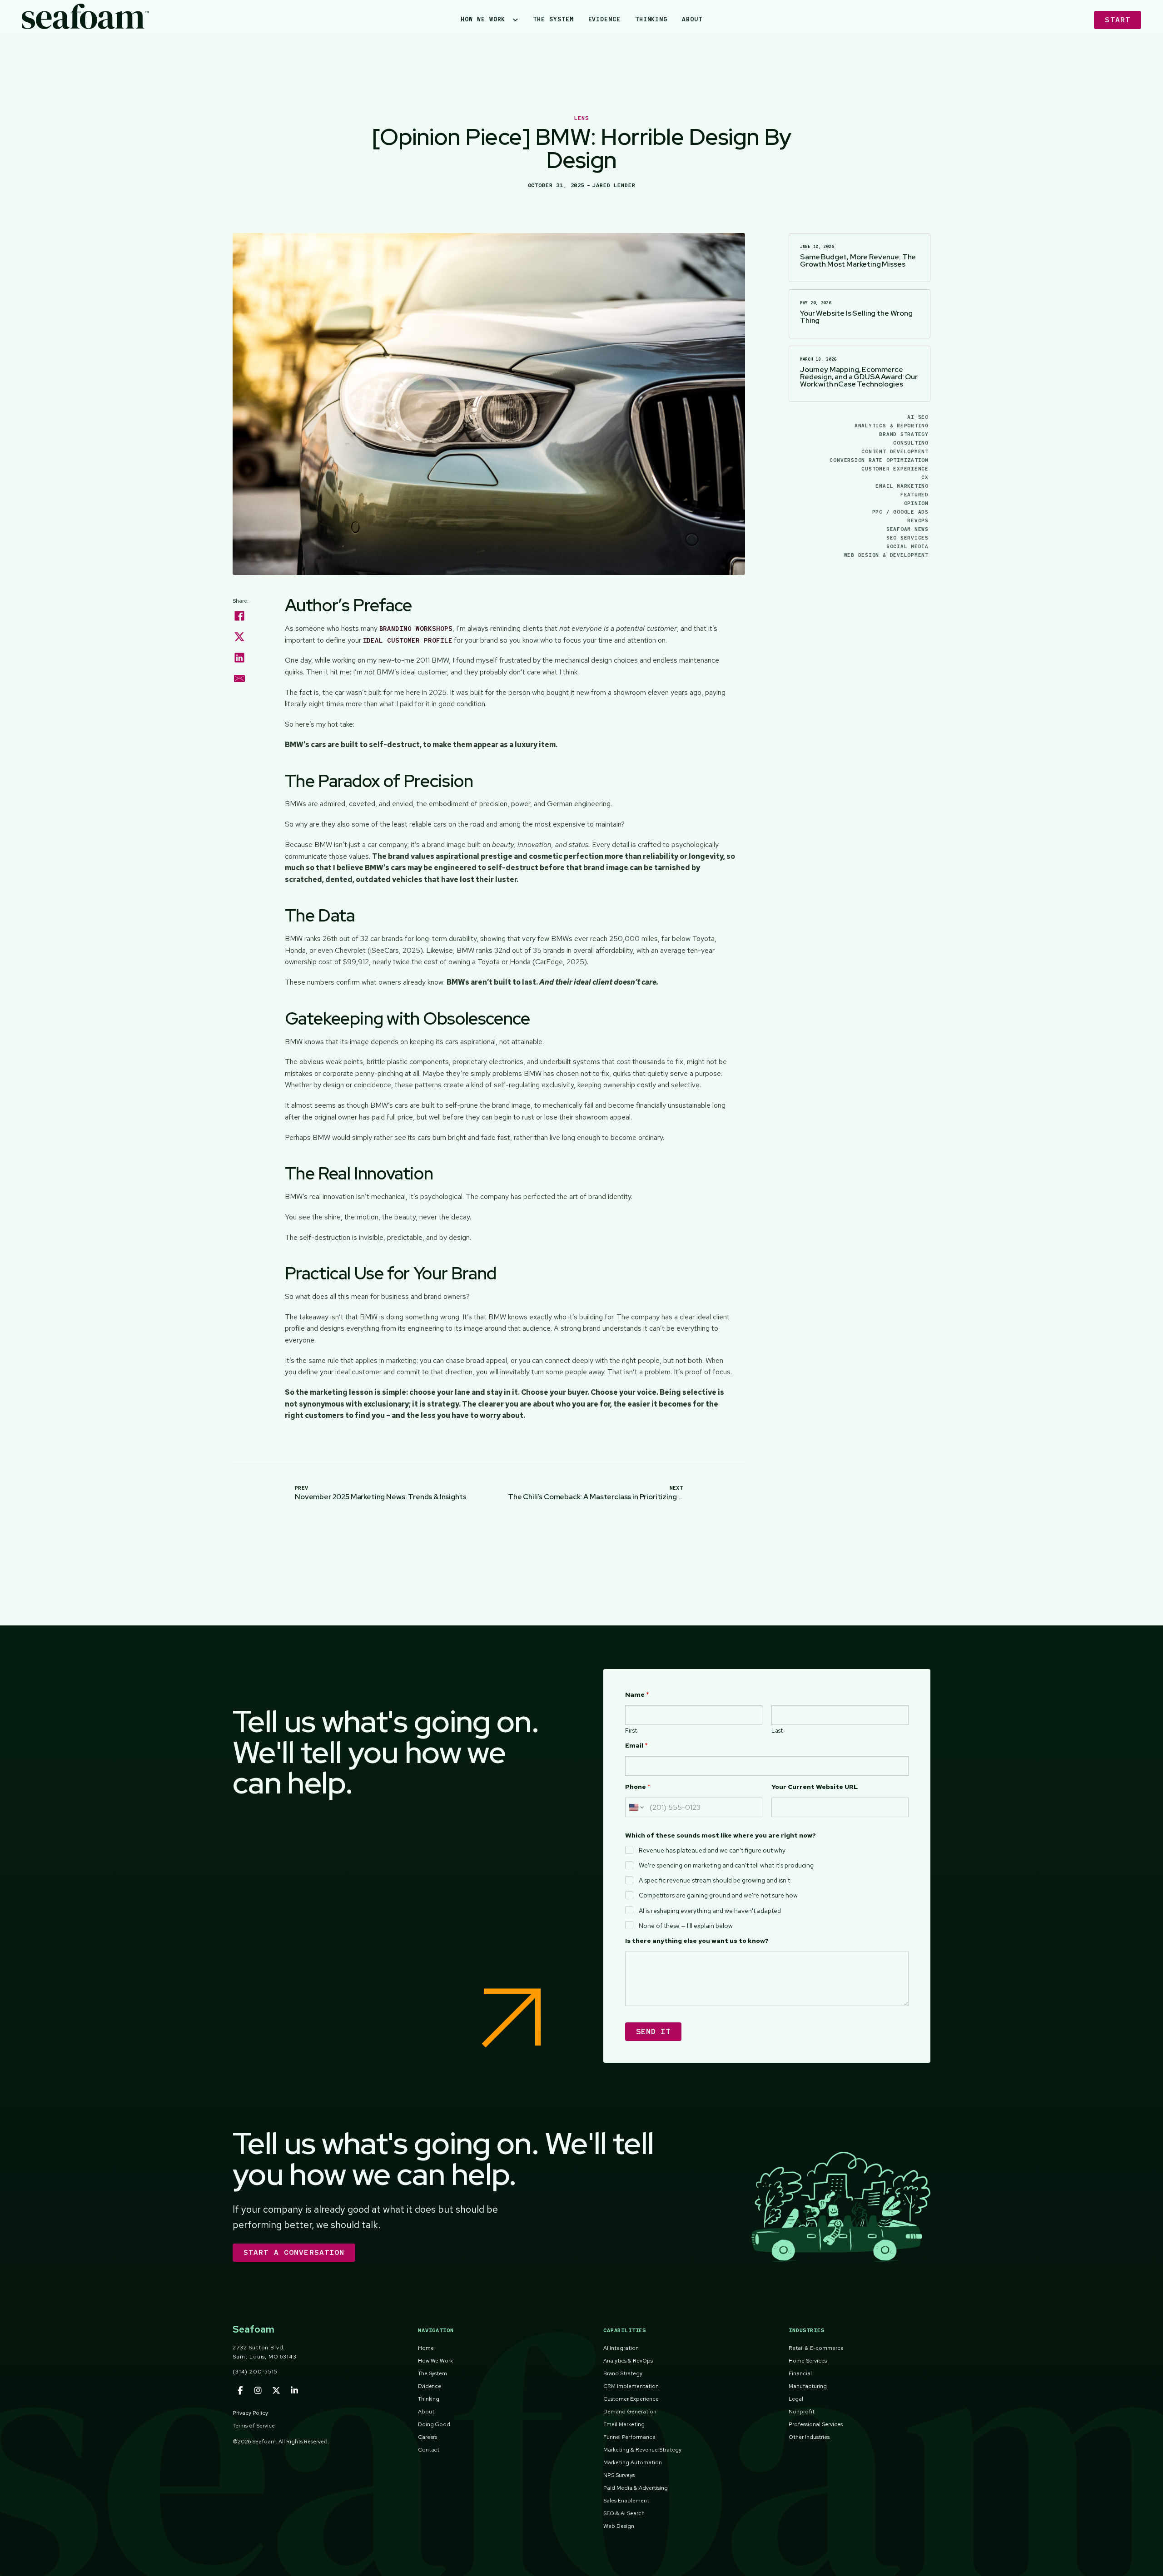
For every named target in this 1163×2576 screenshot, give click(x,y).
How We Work (483, 19)
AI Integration (621, 2348)
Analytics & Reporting (892, 426)
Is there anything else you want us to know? (697, 1941)
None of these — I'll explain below (686, 1926)
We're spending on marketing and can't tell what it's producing (726, 1865)
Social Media (907, 546)
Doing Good (434, 2424)
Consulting (911, 443)
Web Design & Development (886, 555)
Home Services (808, 2361)
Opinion (916, 503)
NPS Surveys (619, 2475)
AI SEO (918, 417)
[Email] (239, 679)
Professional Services (816, 2424)
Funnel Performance (629, 2437)
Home (426, 2348)
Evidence (604, 19)
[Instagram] (258, 2391)
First (631, 1731)
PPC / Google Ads (900, 512)
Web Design (619, 2526)
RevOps (918, 520)
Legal (796, 2399)
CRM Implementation (631, 2386)
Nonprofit (802, 2412)
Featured (914, 495)
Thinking (651, 19)
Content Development (895, 451)
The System (553, 19)
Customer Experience (895, 469)
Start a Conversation (294, 2252)
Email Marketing (902, 486)
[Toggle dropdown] (519, 20)
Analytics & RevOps (628, 2361)
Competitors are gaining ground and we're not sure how (718, 1895)
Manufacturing (808, 2386)
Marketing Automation (633, 2462)
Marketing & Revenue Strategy (642, 2450)
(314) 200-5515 (255, 2372)
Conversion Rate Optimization (879, 460)
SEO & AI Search (624, 2513)
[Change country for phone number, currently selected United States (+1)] (636, 1807)
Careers (427, 2437)
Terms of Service (254, 2426)
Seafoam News (907, 529)
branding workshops (416, 629)
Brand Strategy (904, 434)
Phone (638, 1787)
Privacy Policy (250, 2413)
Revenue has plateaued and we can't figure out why (712, 1850)
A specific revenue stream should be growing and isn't (714, 1880)
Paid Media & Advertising (636, 2488)
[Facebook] (239, 616)
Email (636, 1746)
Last (777, 1731)
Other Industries (809, 2437)
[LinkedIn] (239, 658)
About (692, 19)
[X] (239, 637)
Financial (800, 2373)
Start (1118, 20)
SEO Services (907, 538)
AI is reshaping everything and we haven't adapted (710, 1911)
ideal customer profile (408, 640)
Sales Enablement (626, 2501)
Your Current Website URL (815, 1787)
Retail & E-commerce (816, 2348)
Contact (429, 2450)
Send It (653, 2031)
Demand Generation (630, 2412)
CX (925, 477)
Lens (581, 118)
